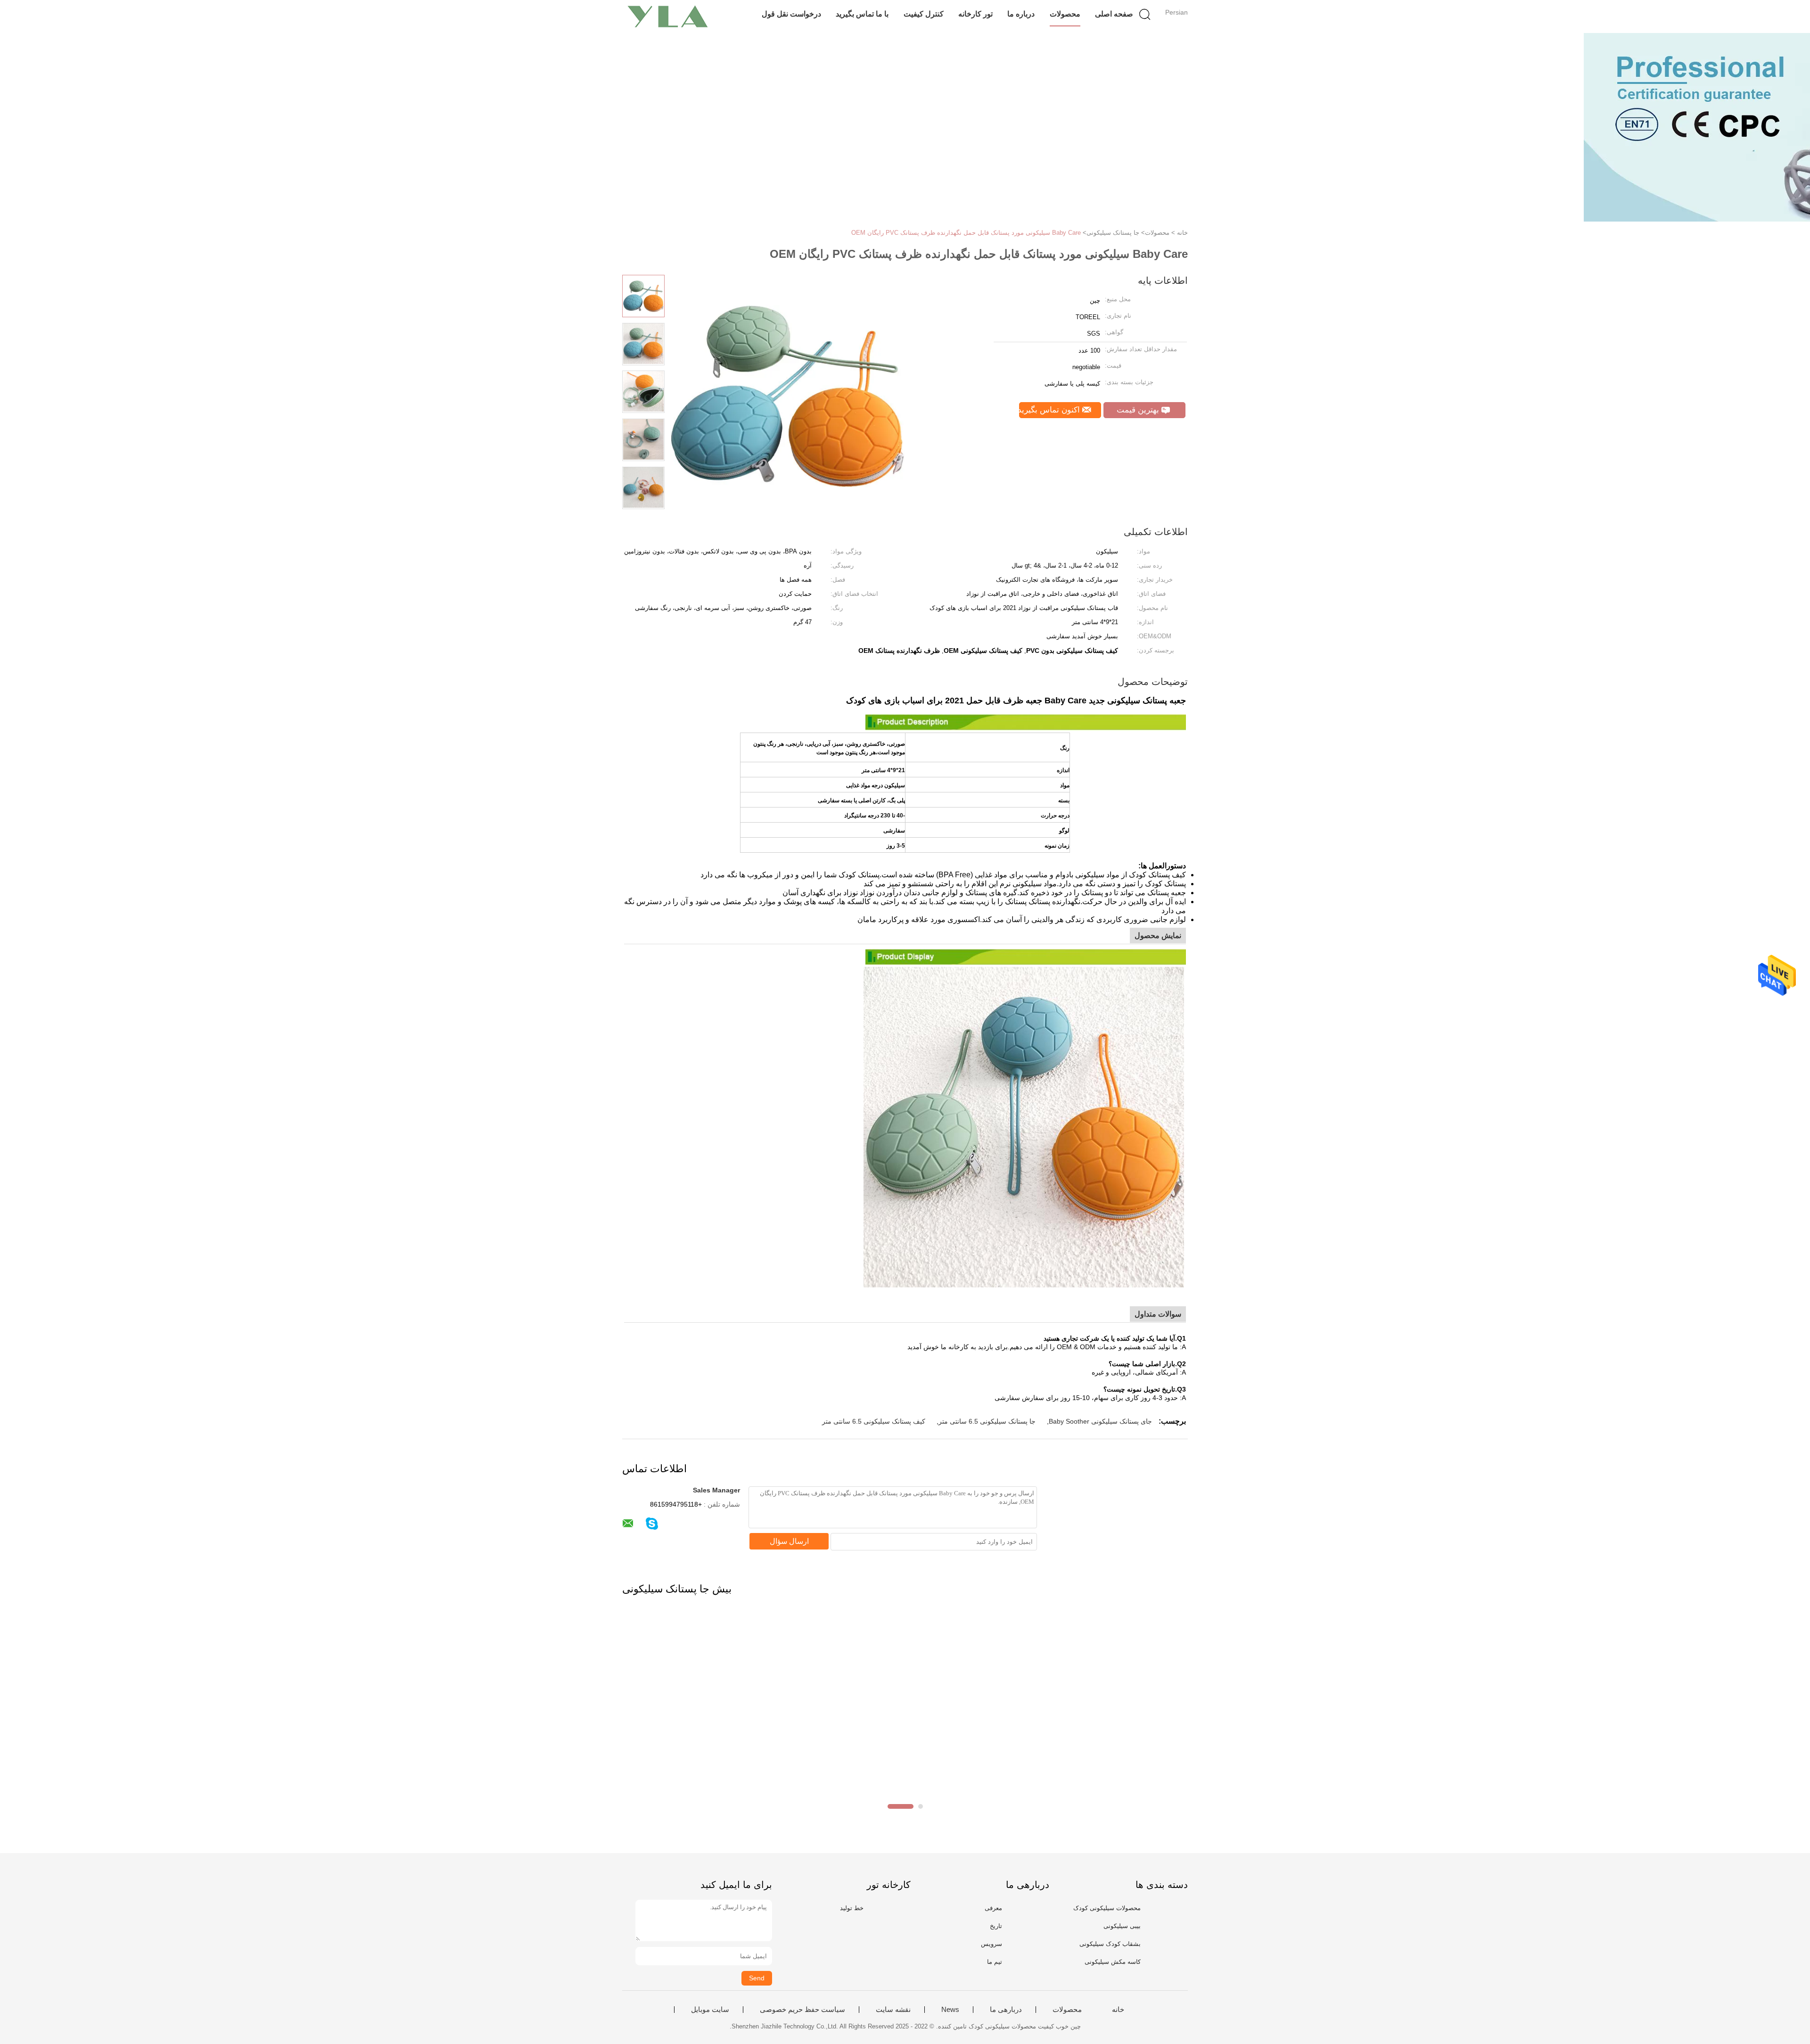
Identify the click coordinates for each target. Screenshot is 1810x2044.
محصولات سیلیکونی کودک (1107, 1908)
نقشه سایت (893, 2010)
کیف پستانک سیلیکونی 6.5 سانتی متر (874, 1421)
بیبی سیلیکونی (1122, 1926)
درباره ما (1021, 14)
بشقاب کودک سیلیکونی (1110, 1944)
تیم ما (995, 1962)
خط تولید (852, 1908)
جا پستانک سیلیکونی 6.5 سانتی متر (987, 1421)
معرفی (993, 1908)
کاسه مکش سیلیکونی (1113, 1962)
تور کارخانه (975, 14)
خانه (1118, 2010)
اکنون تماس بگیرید (1051, 410)
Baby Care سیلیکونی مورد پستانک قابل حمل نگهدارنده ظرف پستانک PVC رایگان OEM (966, 233)
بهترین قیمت (1139, 410)
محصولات (1065, 14)
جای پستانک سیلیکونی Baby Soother (1100, 1421)
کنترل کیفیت (924, 14)
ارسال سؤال (789, 1541)
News (950, 2010)
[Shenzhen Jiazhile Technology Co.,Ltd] (668, 16)
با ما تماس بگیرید (862, 14)
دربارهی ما (1006, 2010)
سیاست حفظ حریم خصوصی (802, 2010)
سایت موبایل (710, 2010)
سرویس (991, 1944)
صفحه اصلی (1114, 14)
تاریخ (996, 1926)
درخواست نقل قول (791, 14)
